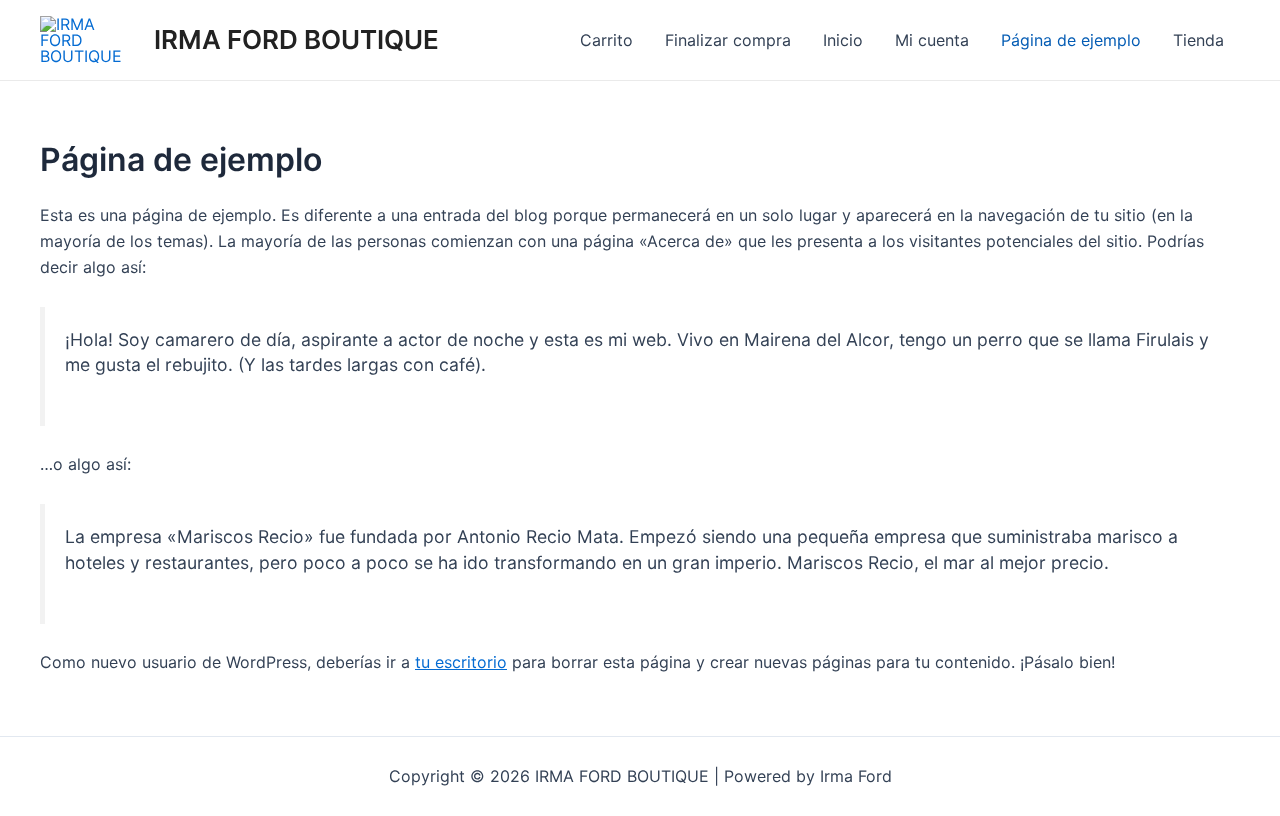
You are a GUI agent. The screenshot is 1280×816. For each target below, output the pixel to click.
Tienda (1198, 40)
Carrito (606, 40)
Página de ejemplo (1071, 40)
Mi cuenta (932, 40)
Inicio (843, 40)
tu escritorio (461, 662)
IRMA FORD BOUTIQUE (296, 39)
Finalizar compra (728, 40)
